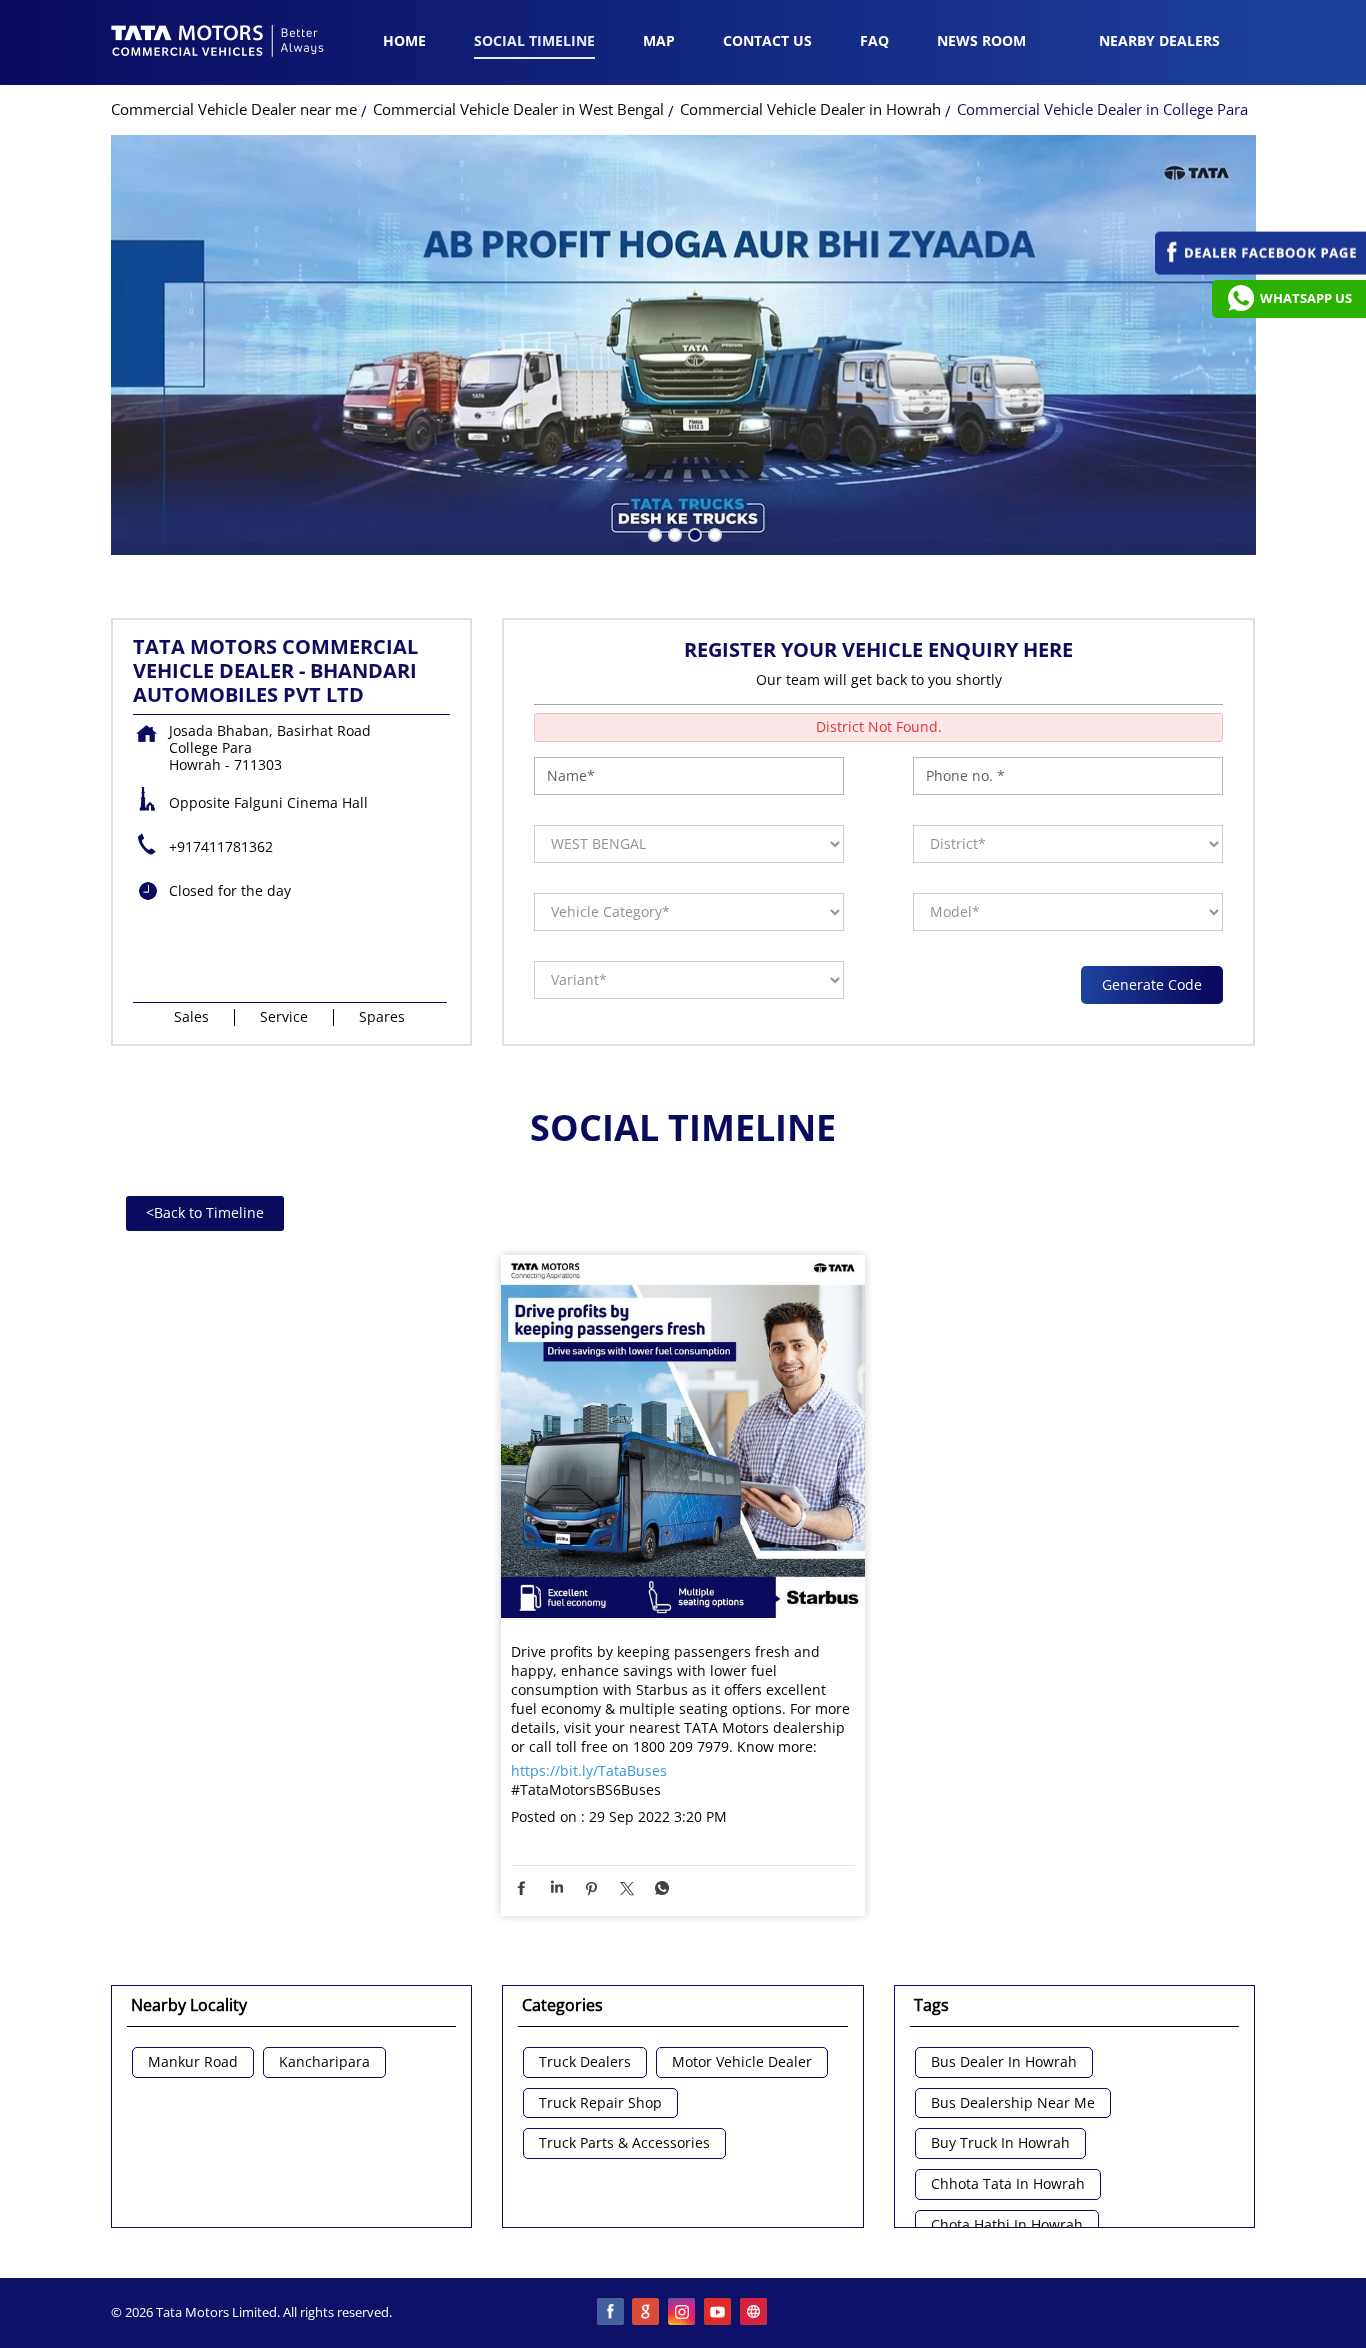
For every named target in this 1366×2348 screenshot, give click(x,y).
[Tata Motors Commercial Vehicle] (218, 43)
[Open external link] (1260, 269)
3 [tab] (693, 533)
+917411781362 (221, 846)
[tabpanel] (683, 345)
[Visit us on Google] (647, 2313)
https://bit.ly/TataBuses (589, 1770)
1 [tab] (653, 533)
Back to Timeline (205, 1212)
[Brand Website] (755, 2313)
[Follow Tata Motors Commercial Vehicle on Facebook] (611, 2313)
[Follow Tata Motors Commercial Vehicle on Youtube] (719, 2313)
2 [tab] (673, 533)
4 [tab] (713, 533)
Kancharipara (324, 2062)
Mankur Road (193, 2062)
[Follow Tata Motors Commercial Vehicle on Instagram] (683, 2313)
